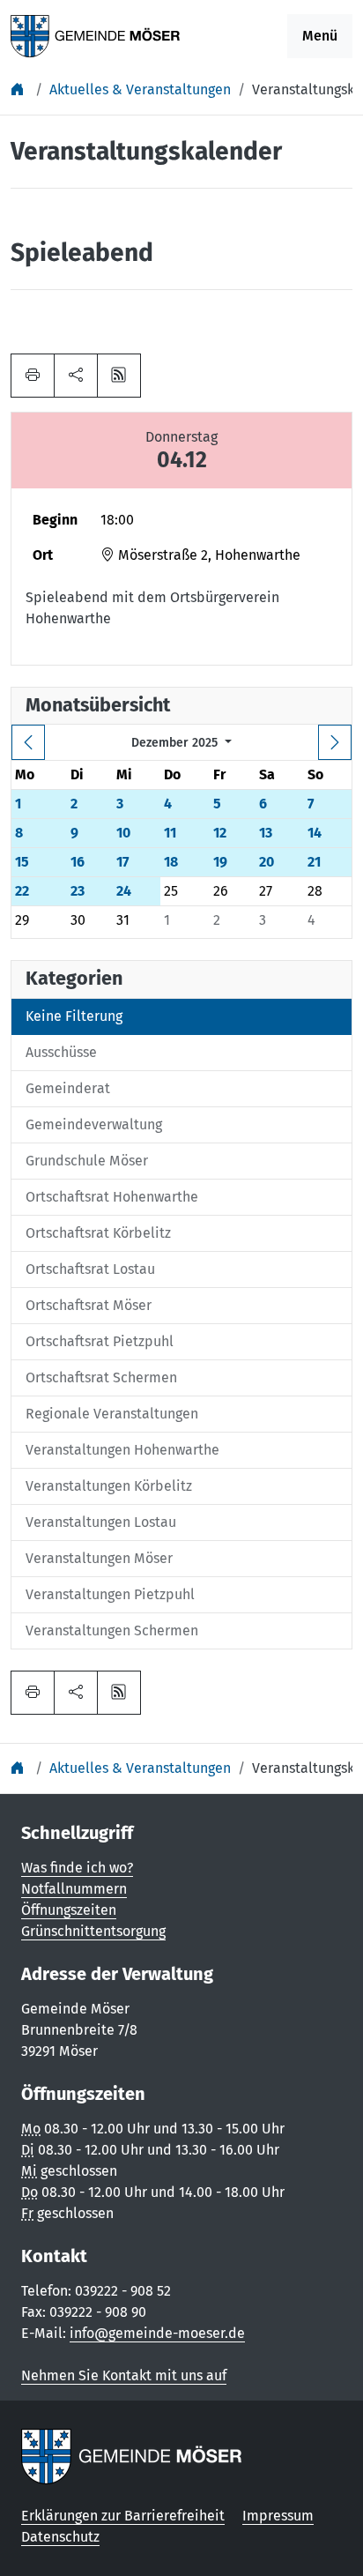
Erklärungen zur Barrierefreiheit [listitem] (123, 2516)
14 (315, 833)
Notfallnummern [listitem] (74, 1889)
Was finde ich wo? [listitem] (77, 1868)
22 (22, 891)
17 (122, 862)
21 (314, 862)
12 (220, 833)
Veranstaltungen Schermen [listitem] (112, 1630)
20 (267, 862)
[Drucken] (33, 376)
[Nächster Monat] (335, 742)
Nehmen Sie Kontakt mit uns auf (124, 2375)
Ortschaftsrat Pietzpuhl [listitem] (100, 1341)
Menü (320, 36)
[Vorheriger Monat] (28, 742)
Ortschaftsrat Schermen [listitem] (101, 1377)
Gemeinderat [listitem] (68, 1088)
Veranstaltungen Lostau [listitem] (101, 1522)
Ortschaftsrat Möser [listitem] (89, 1305)
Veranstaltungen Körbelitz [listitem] (109, 1486)
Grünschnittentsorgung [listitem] (93, 1931)
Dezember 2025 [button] (176, 743)
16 (78, 862)
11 (170, 833)
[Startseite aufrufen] (96, 35)
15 (22, 862)
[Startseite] (19, 89)
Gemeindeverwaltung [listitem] (94, 1124)
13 (266, 833)
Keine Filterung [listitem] (74, 1016)
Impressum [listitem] (278, 2516)
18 (171, 862)
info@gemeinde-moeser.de (157, 2333)
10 (123, 833)
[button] (76, 376)
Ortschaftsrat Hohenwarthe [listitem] (112, 1197)
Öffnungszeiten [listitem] (69, 1910)
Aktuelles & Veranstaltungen (140, 89)
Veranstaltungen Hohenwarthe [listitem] (122, 1450)
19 (220, 862)
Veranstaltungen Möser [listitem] (99, 1558)
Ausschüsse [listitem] (61, 1052)
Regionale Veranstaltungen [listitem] (112, 1414)
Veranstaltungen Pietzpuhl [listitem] (110, 1594)
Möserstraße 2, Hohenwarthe (207, 555)
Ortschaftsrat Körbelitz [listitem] (98, 1233)
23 (78, 891)
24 (124, 891)
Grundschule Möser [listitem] (87, 1161)
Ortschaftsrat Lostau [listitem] (90, 1269)
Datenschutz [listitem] (60, 2537)
